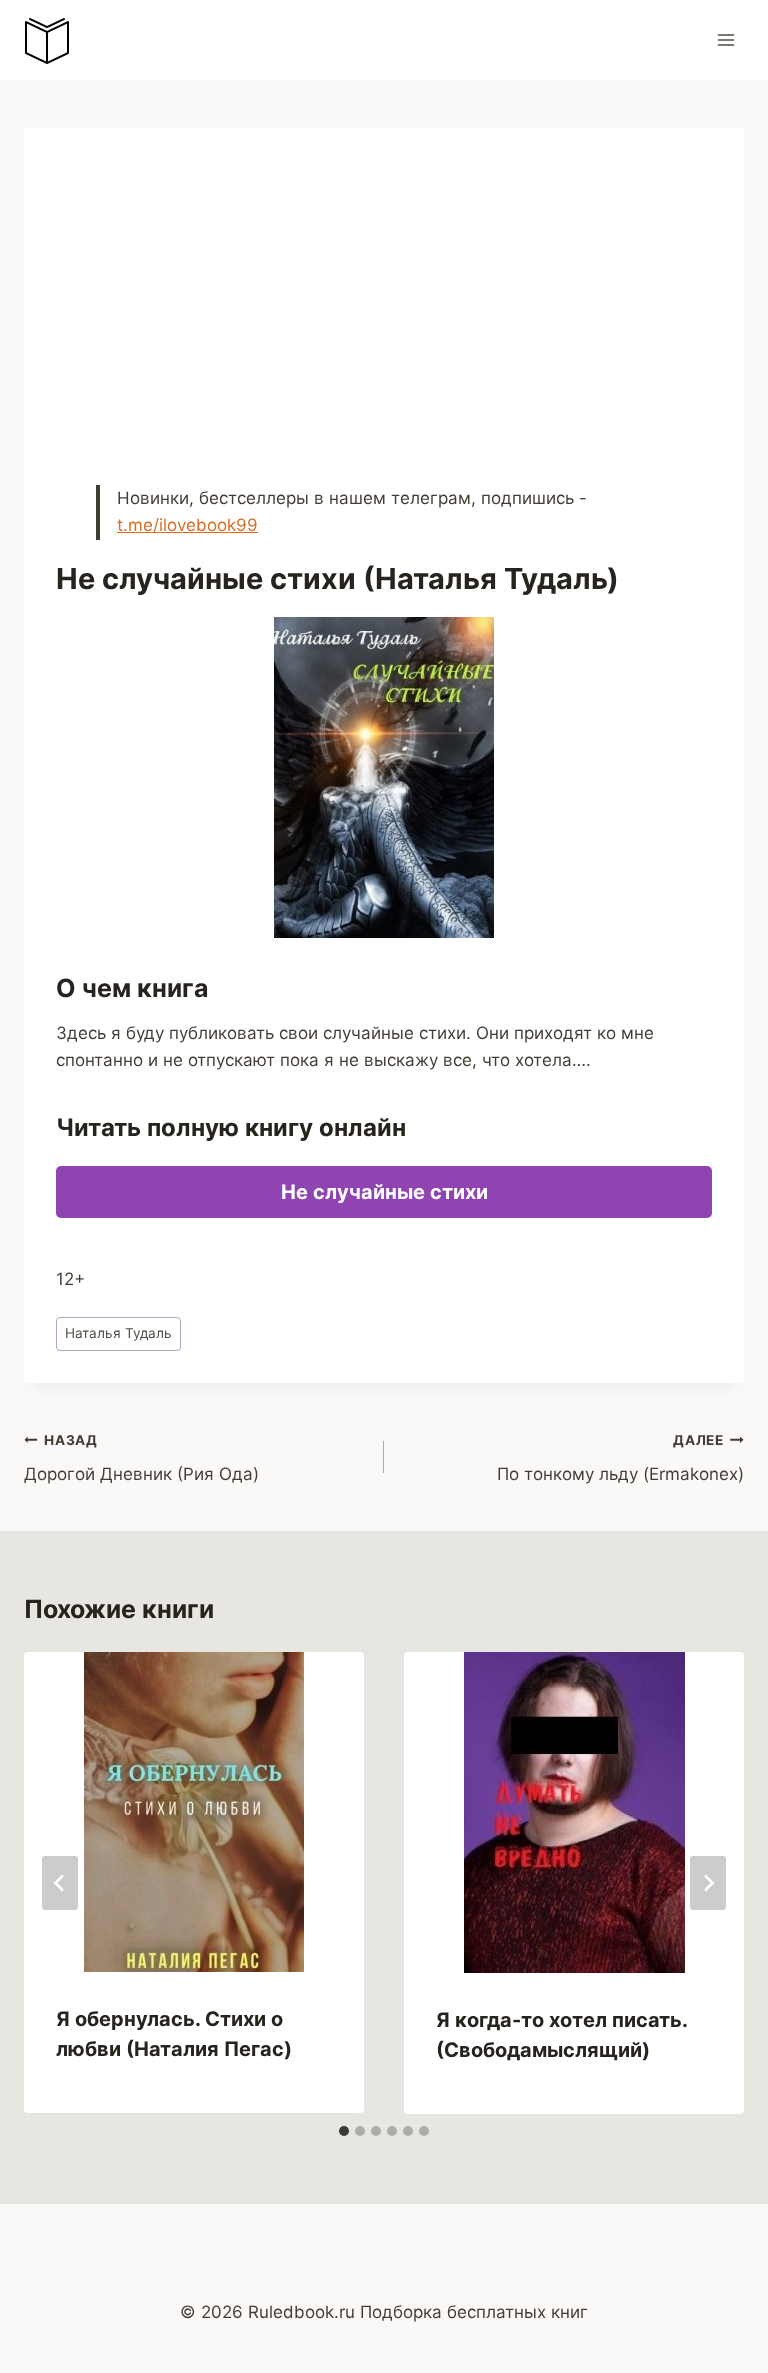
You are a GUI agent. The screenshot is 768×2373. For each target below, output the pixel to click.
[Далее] (708, 1883)
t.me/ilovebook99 (187, 525)
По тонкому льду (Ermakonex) (620, 1458)
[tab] (344, 2131)
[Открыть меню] (725, 39)
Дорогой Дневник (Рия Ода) (141, 1458)
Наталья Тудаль (118, 1333)
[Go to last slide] (60, 1883)
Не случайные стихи (384, 1192)
